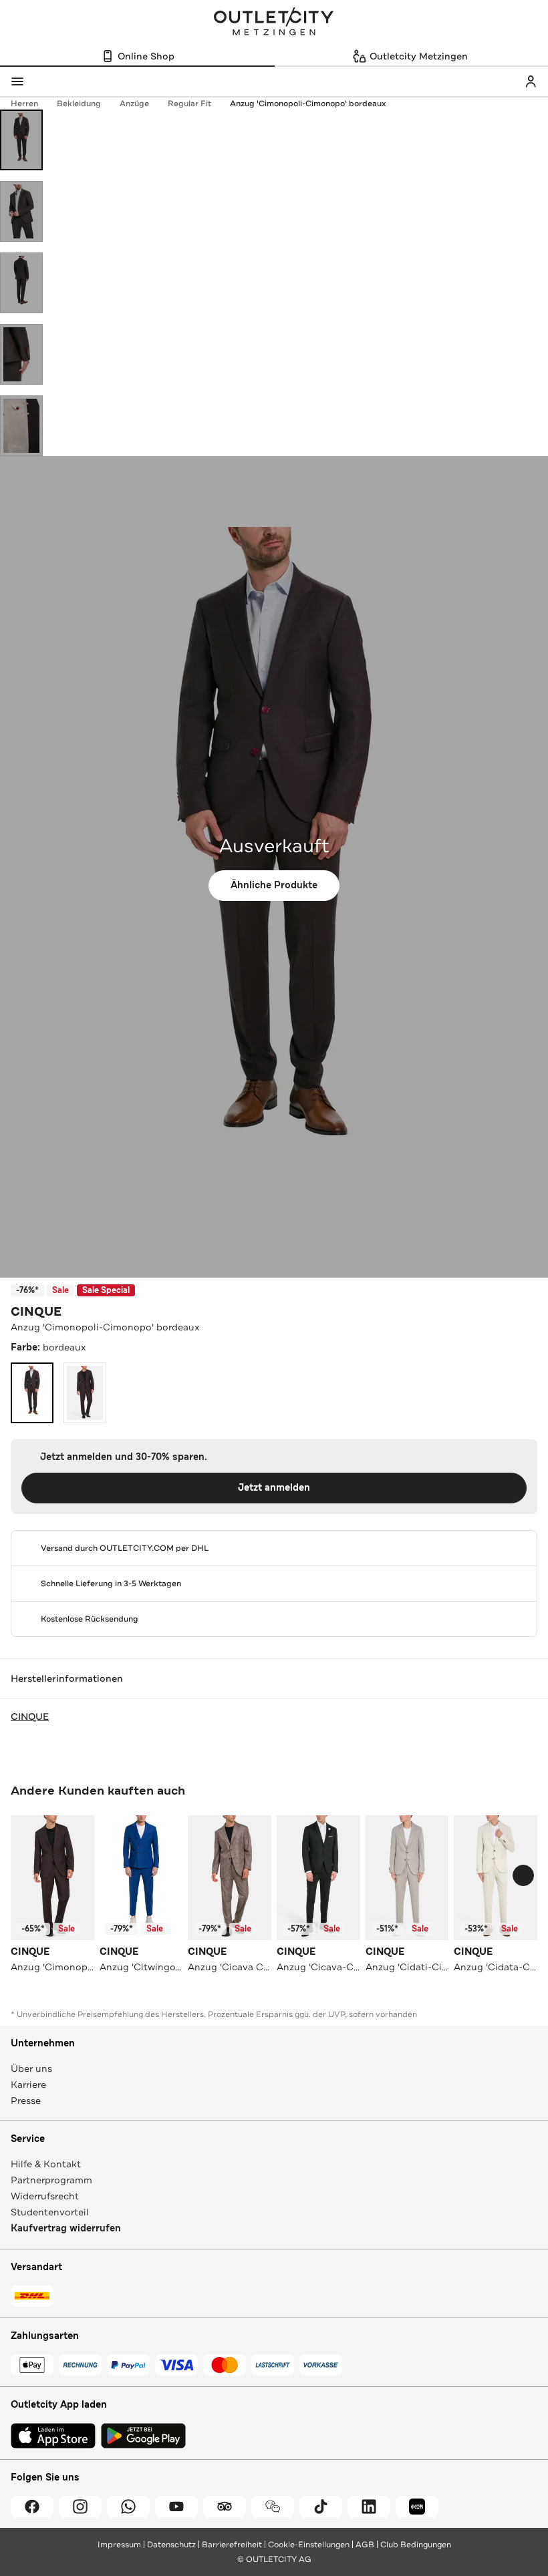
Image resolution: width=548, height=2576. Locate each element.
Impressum (119, 2545)
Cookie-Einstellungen (309, 2545)
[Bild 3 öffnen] (21, 283)
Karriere (28, 2084)
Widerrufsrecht (45, 2196)
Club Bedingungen (416, 2545)
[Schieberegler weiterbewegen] (523, 1875)
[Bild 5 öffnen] (21, 426)
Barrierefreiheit (232, 2545)
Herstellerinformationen (67, 1678)
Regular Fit (189, 104)
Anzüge (134, 104)
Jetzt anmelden (274, 1488)
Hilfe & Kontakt (46, 2164)
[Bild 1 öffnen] (21, 140)
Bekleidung (79, 104)
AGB (365, 2545)
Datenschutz (171, 2545)
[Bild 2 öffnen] (21, 211)
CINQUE (36, 1312)
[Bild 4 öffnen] (21, 354)
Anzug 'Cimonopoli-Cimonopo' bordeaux (308, 104)
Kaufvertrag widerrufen (66, 2228)
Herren (24, 104)
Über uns (31, 2068)
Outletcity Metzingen (274, 23)
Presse (26, 2100)
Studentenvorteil (50, 2212)
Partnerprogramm (51, 2180)
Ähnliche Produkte (274, 885)
